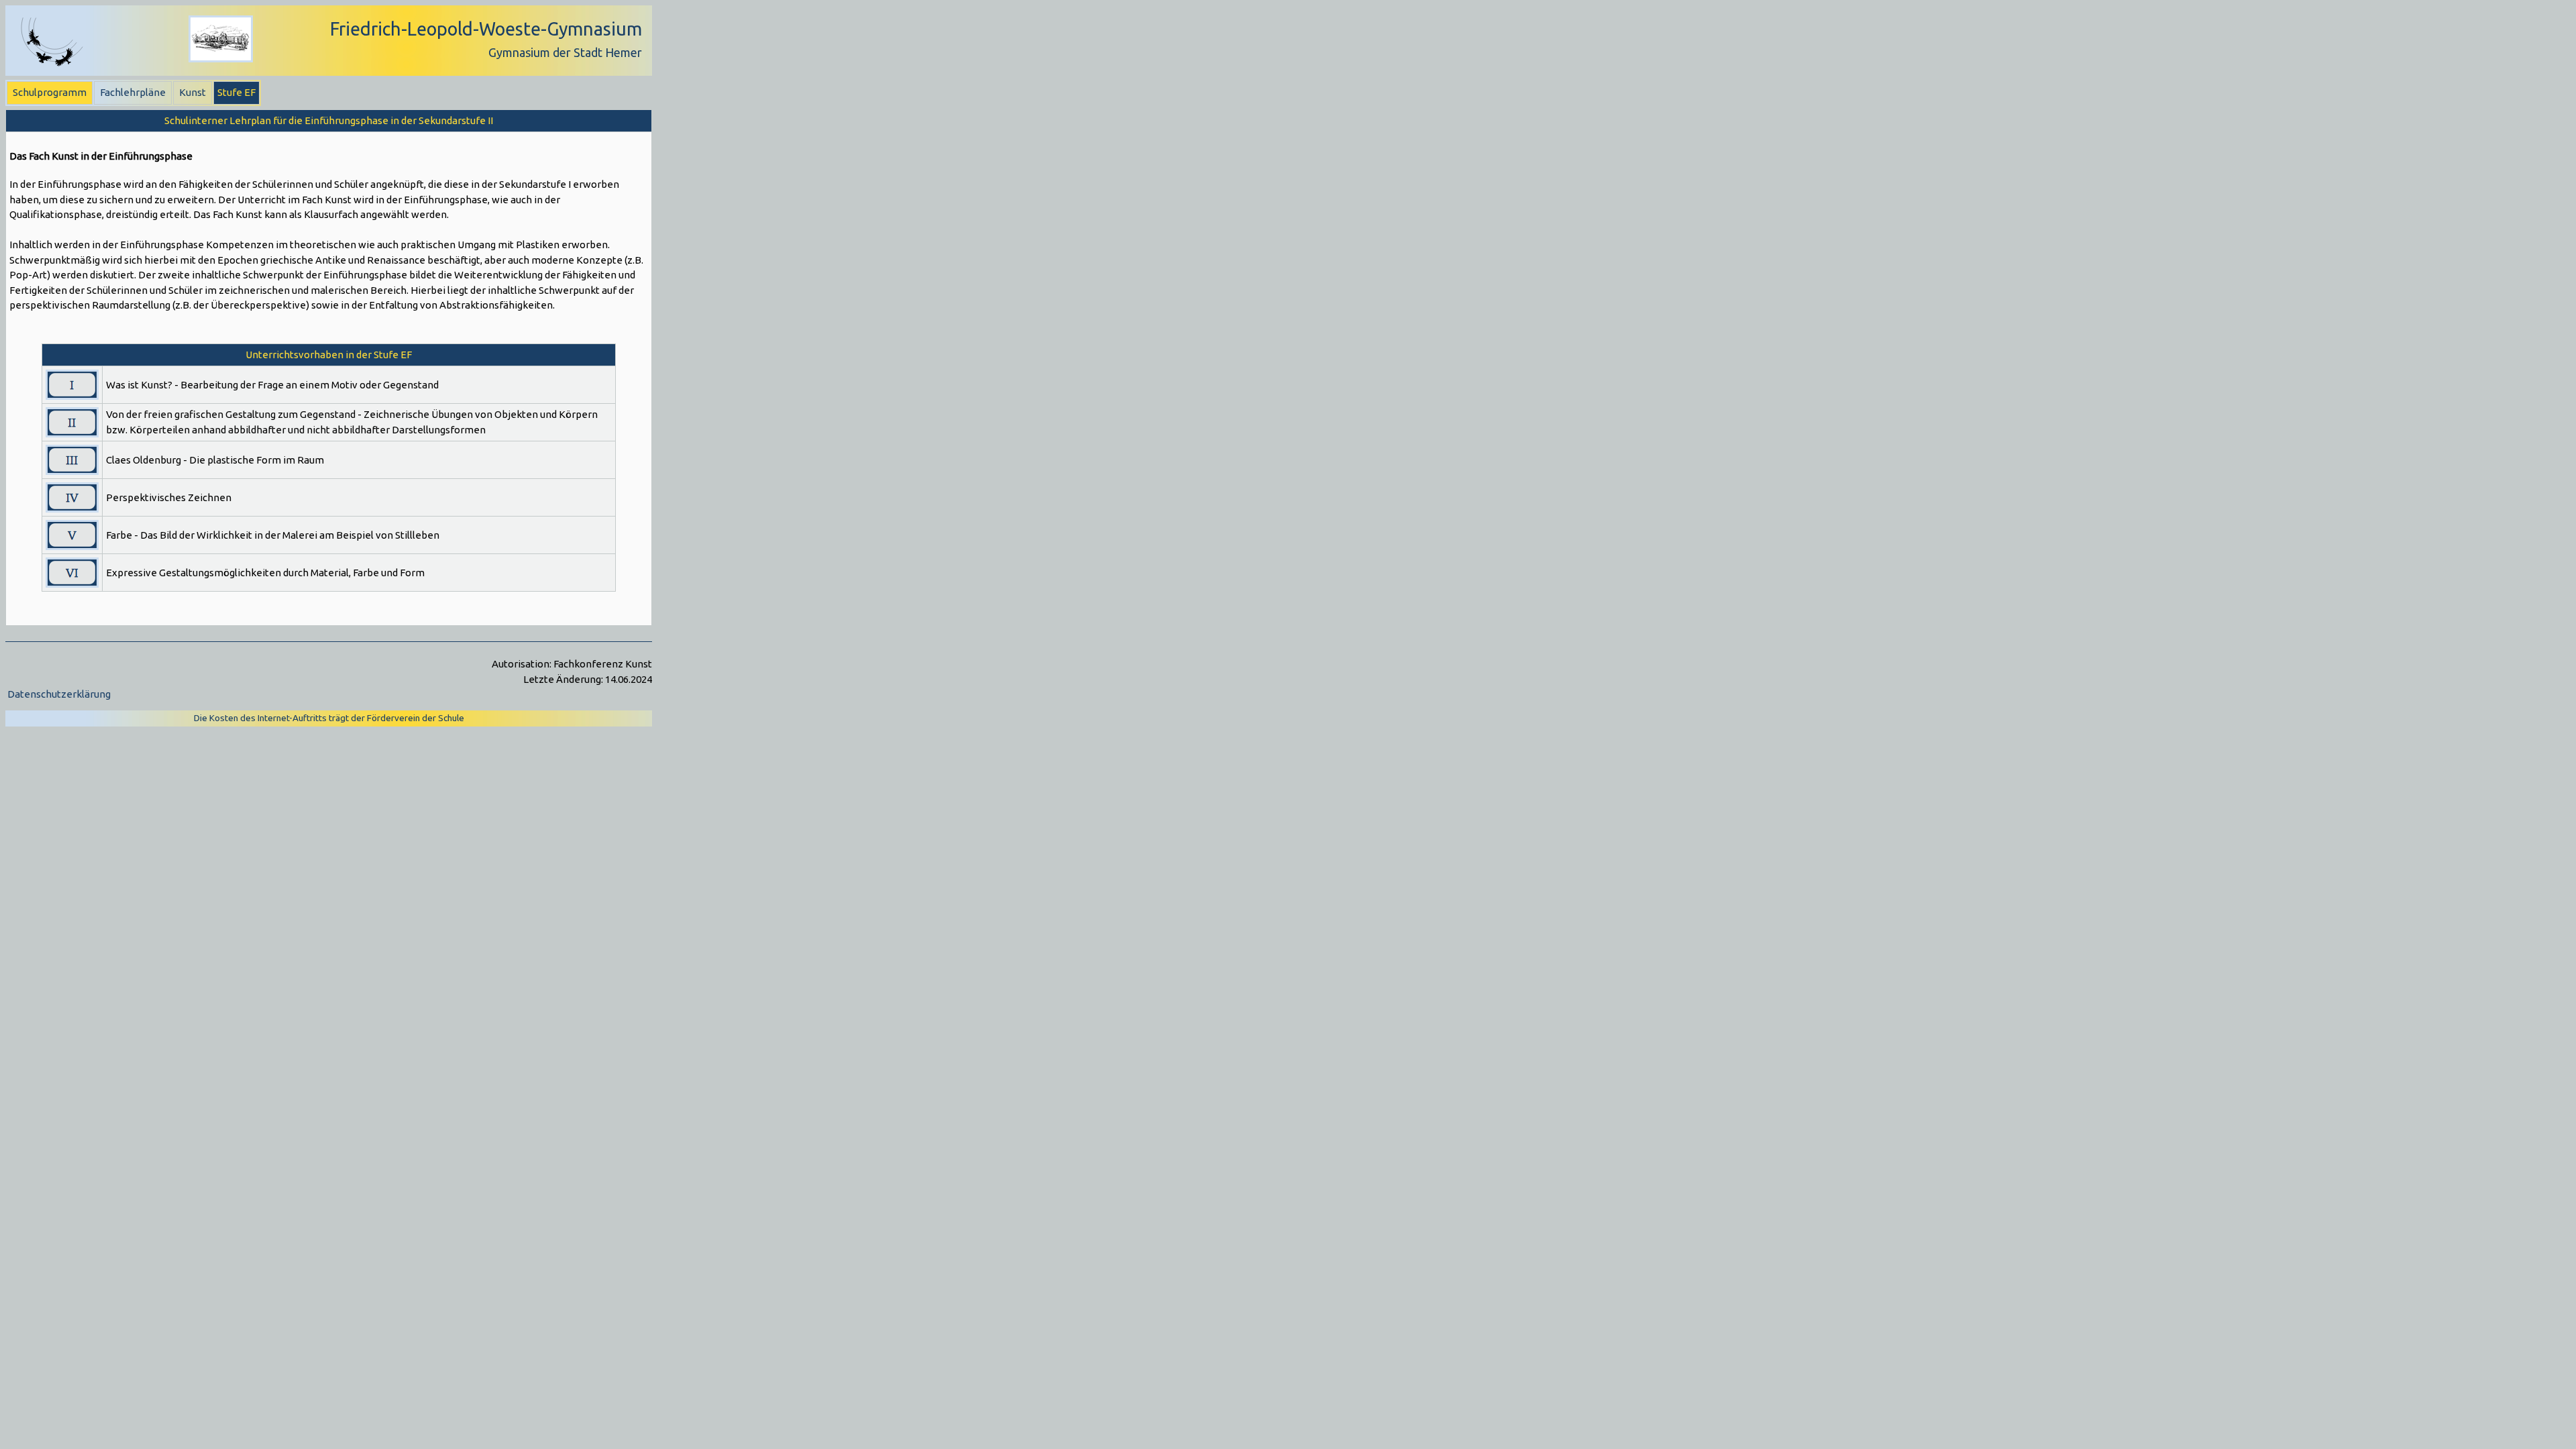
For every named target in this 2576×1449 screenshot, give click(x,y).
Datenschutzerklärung (59, 694)
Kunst (193, 92)
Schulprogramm (50, 92)
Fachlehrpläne (133, 92)
